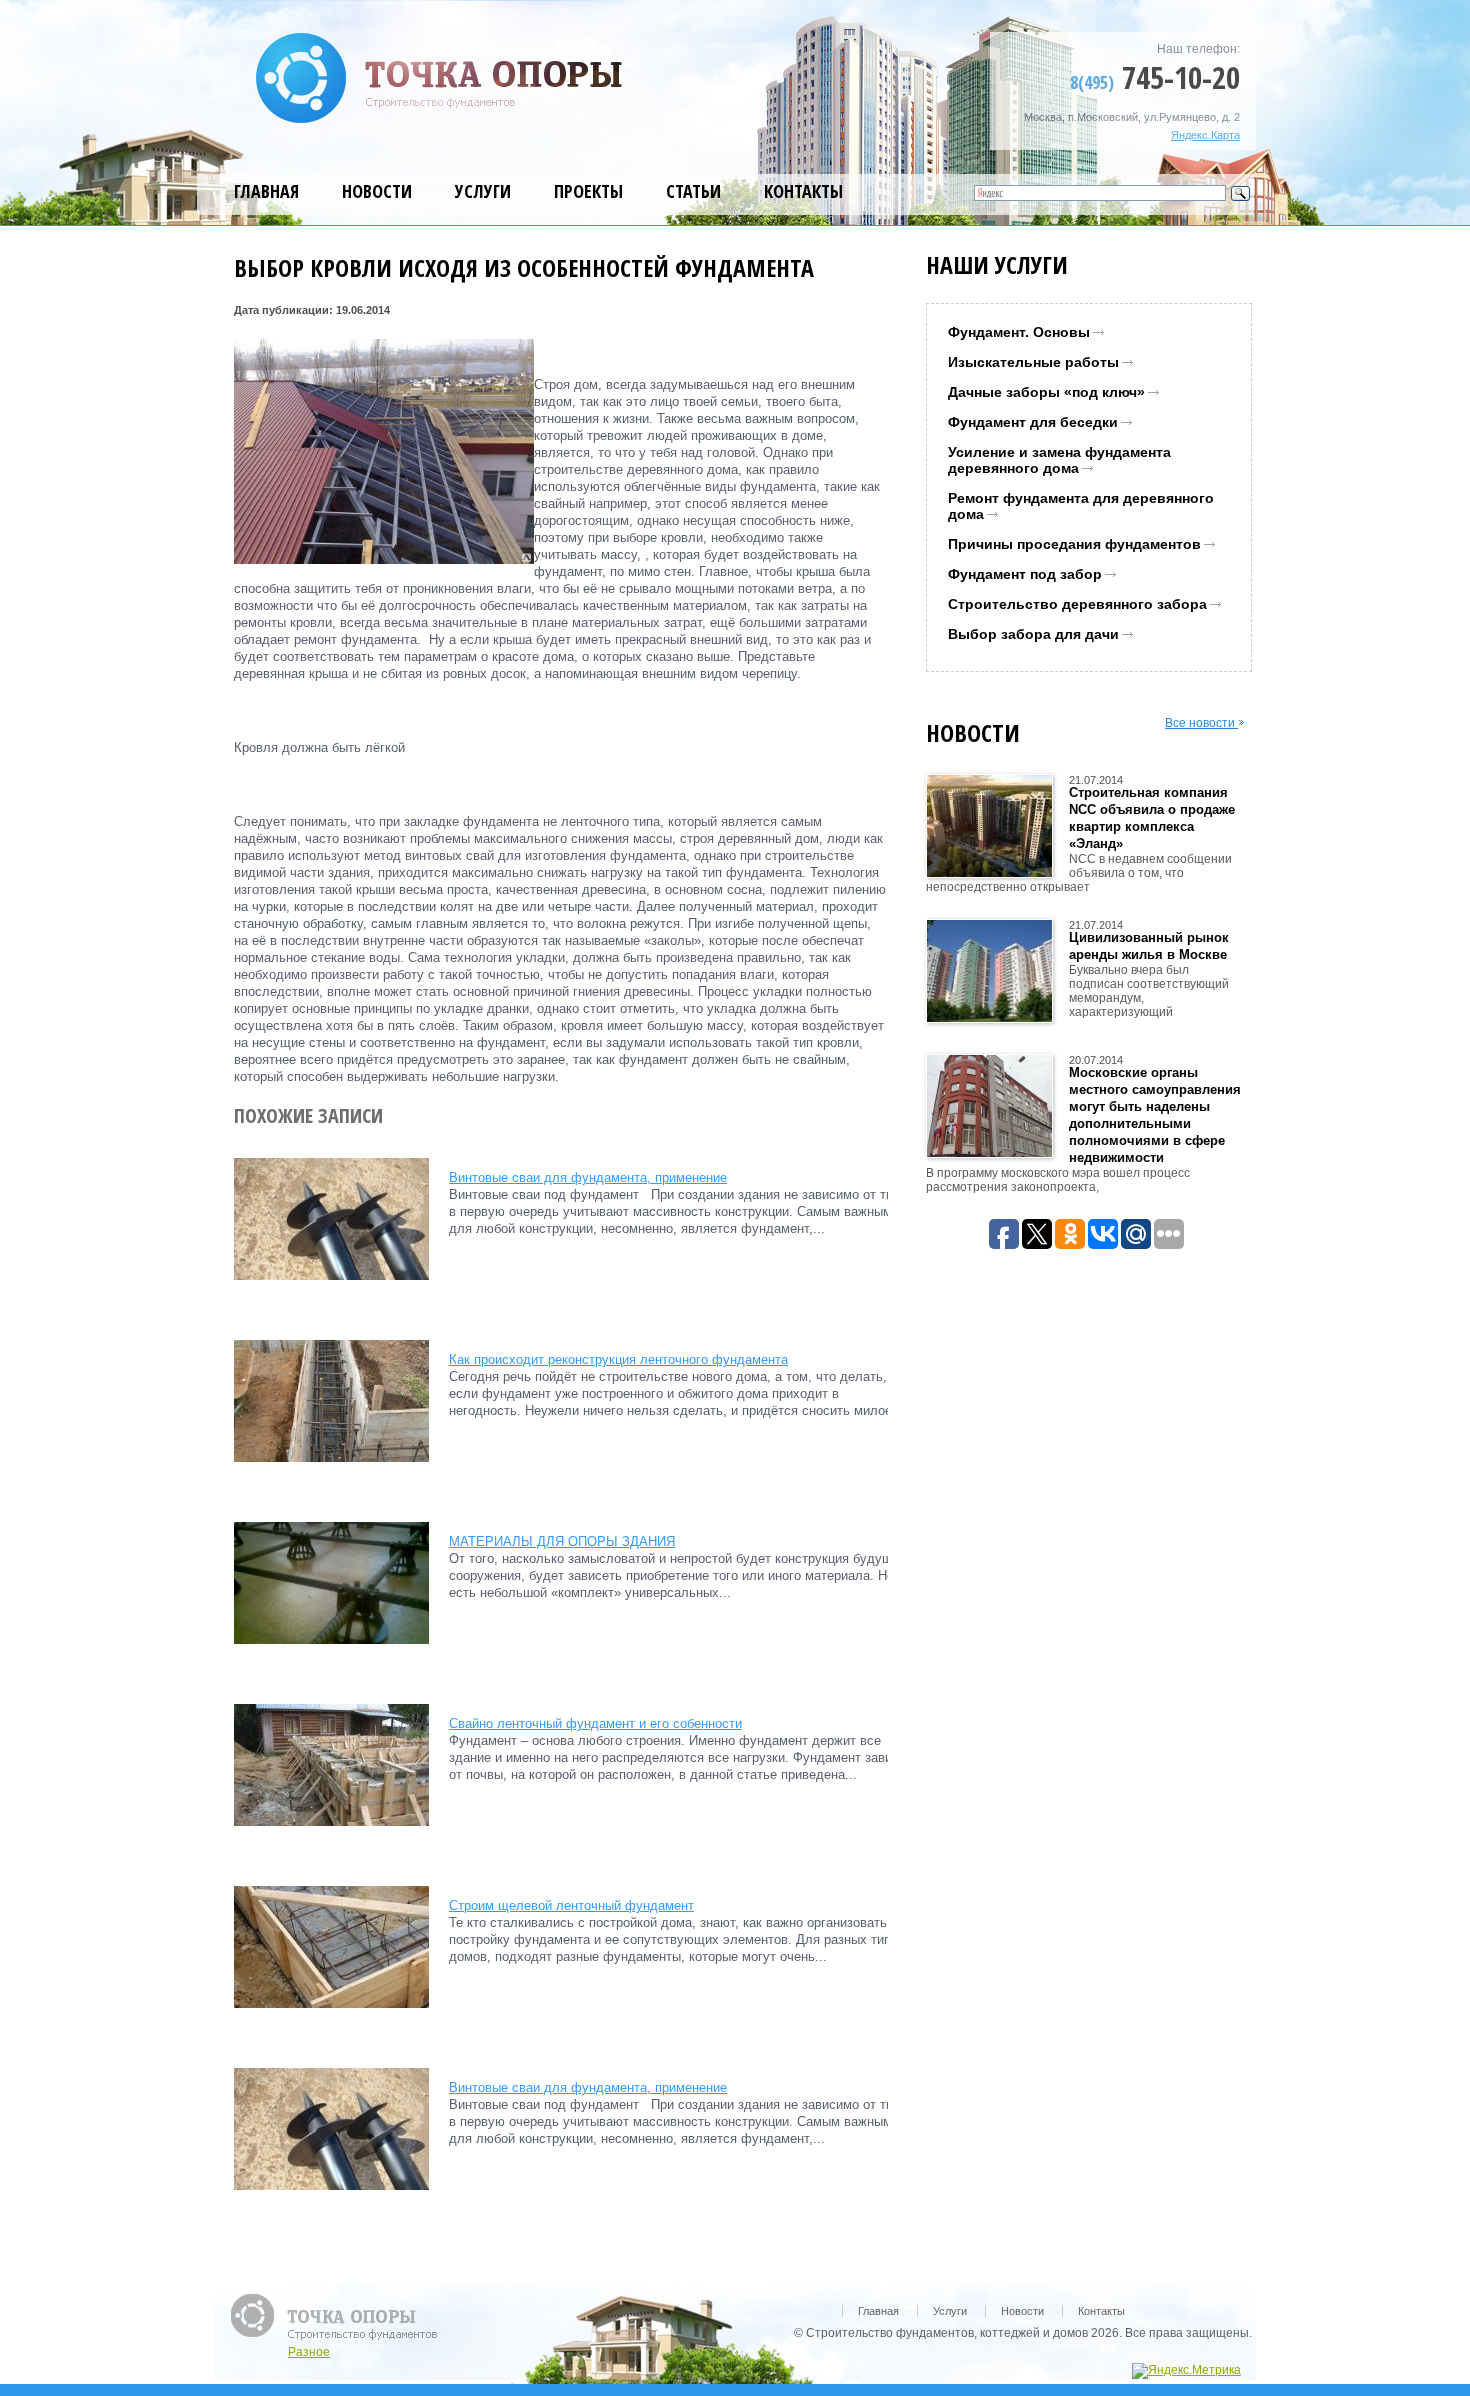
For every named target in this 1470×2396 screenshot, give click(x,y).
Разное (309, 2352)
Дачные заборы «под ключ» (1046, 392)
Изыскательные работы (1033, 362)
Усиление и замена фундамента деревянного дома (1059, 460)
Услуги (483, 191)
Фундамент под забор (1025, 574)
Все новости (1201, 723)
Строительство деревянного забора (1077, 604)
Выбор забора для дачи (1033, 634)
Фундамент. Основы (1019, 332)
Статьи (693, 191)
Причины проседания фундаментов (1074, 544)
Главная (266, 191)
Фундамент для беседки (1033, 422)
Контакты (803, 191)
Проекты (588, 191)
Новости (377, 191)
